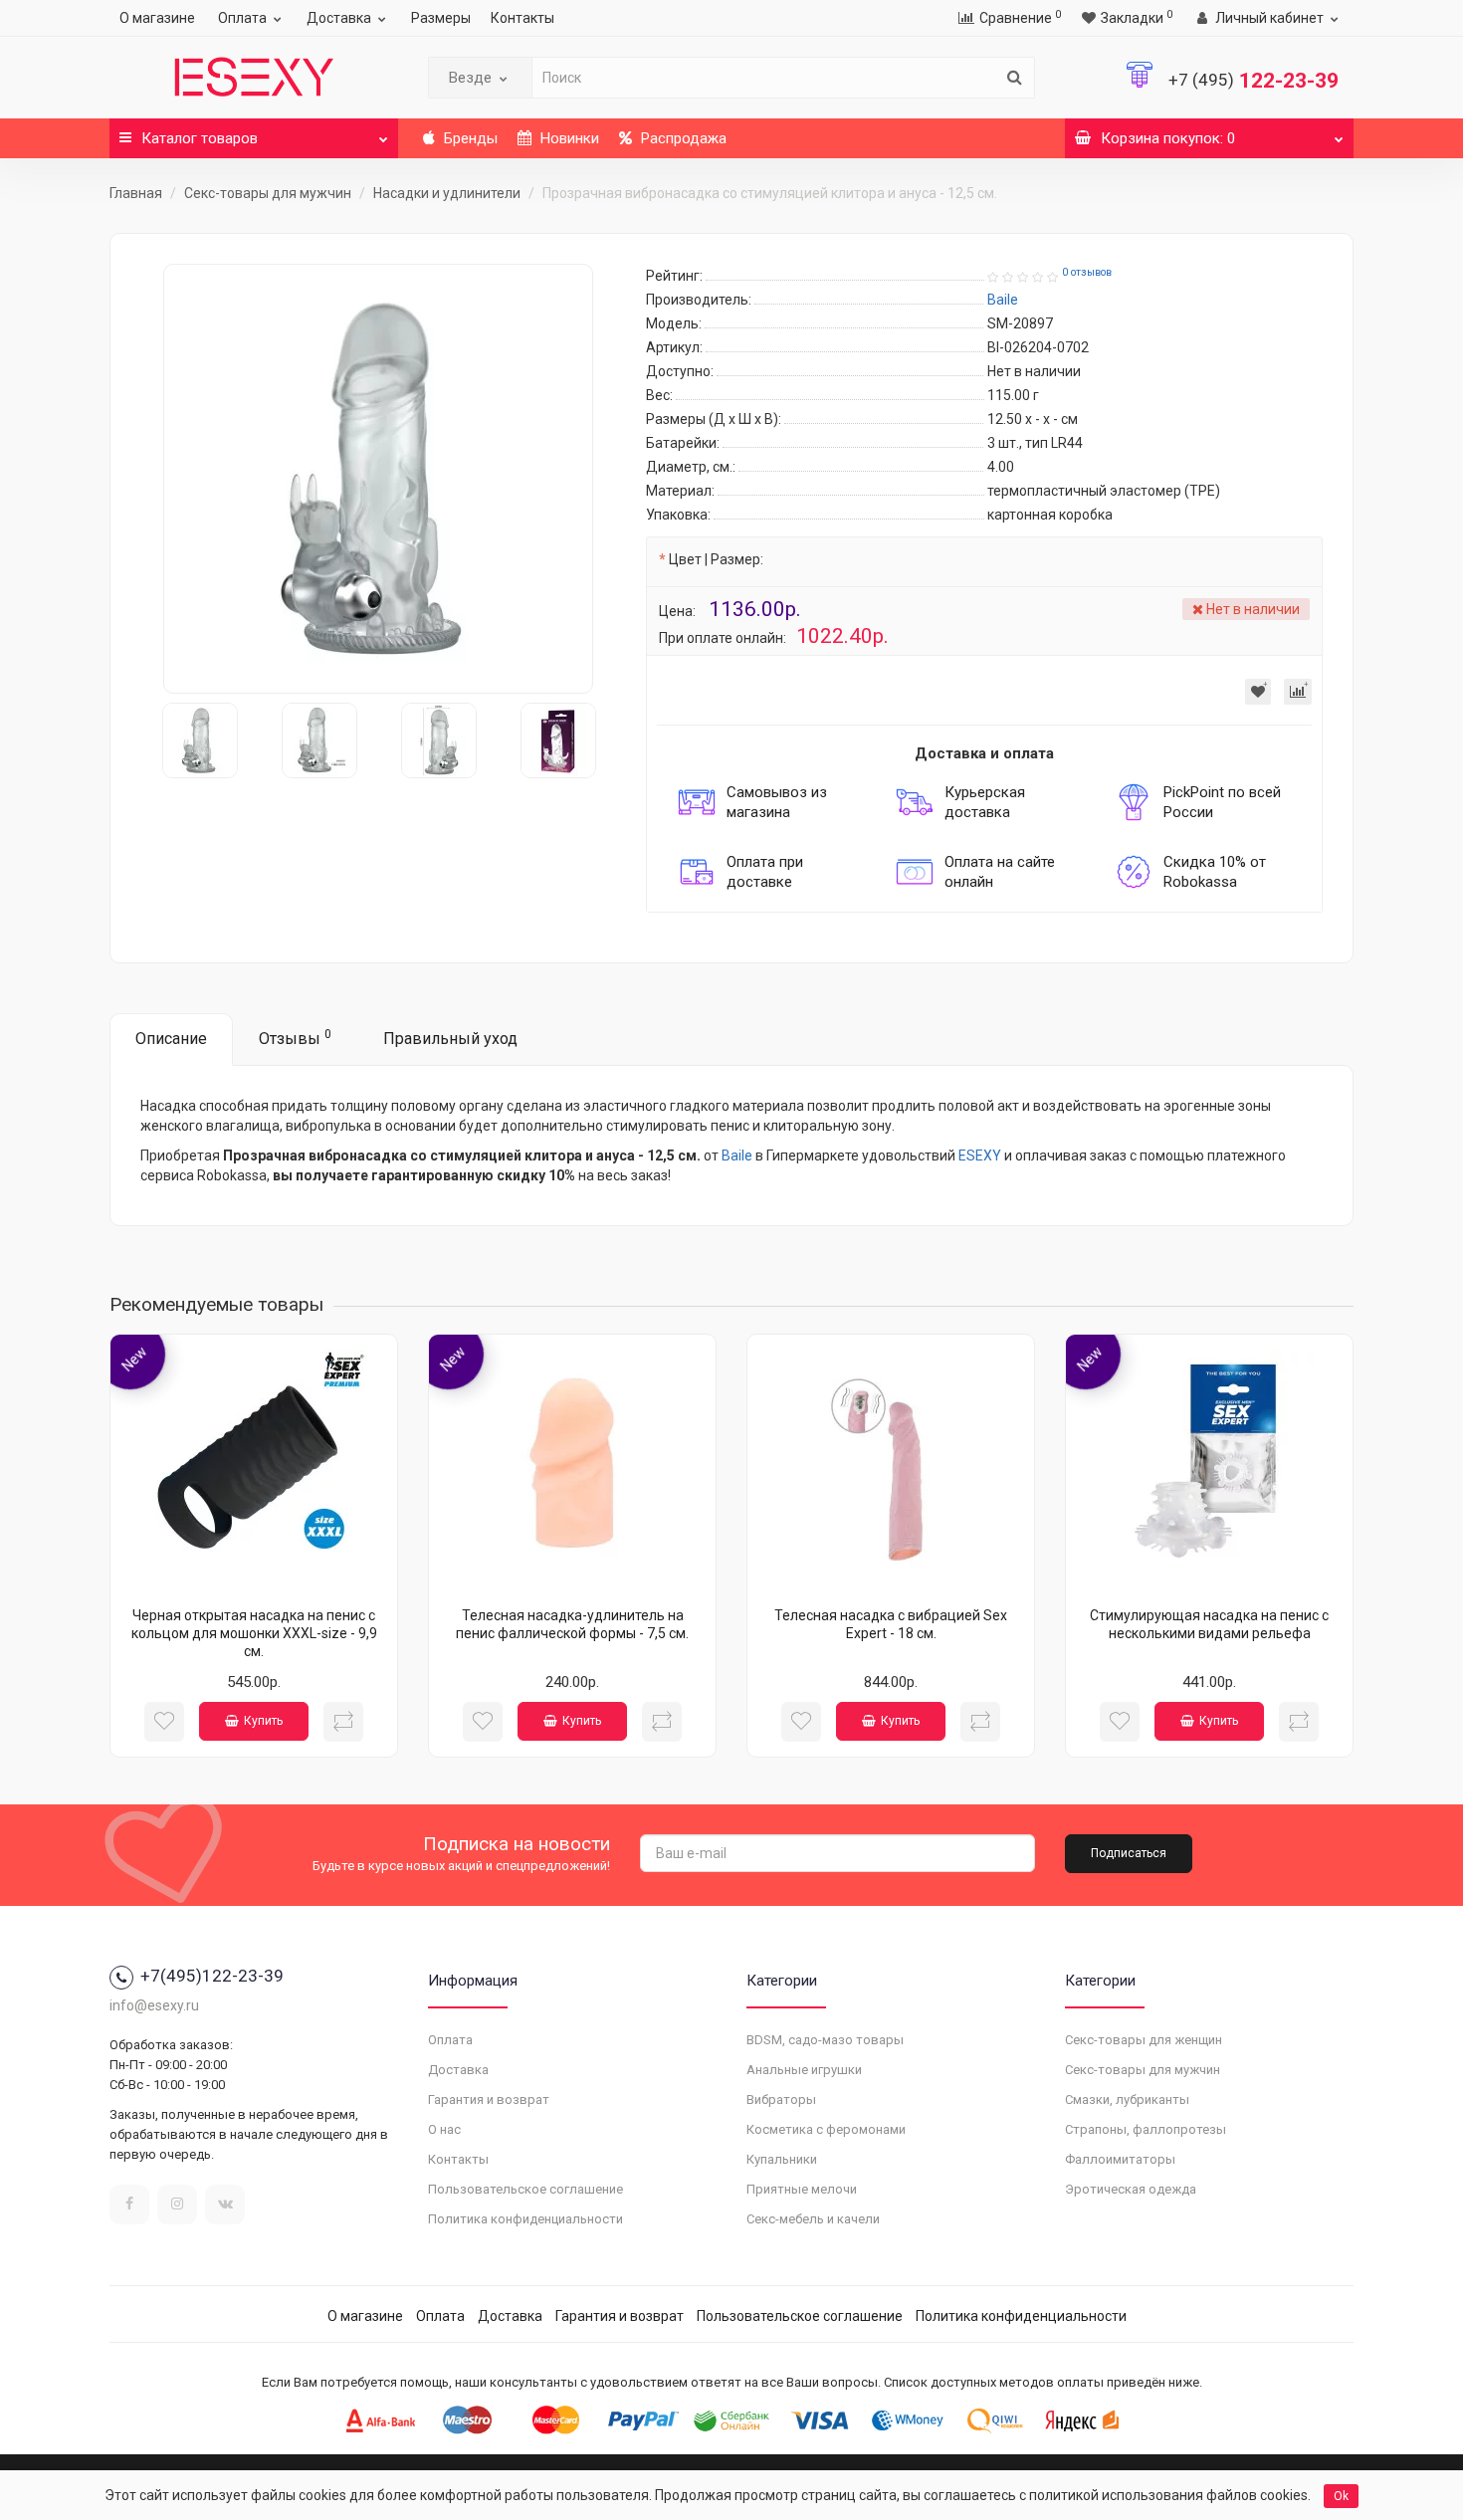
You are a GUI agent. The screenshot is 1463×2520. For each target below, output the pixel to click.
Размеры (441, 18)
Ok (1341, 2496)
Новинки (568, 138)
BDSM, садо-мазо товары (825, 2040)
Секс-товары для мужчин (268, 193)
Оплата (242, 18)
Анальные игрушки (804, 2070)
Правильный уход (450, 1039)
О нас (444, 2129)
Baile (737, 1155)
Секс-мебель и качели (813, 2219)
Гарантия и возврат (489, 2100)
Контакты (522, 18)
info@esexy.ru (154, 2005)
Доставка (339, 18)
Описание (171, 1039)
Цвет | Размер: (716, 559)
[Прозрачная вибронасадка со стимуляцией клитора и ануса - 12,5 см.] (378, 479)
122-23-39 (1254, 81)
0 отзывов (1087, 272)
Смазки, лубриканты (1127, 2100)
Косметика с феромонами (826, 2129)
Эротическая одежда (1131, 2189)
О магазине (157, 18)
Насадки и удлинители (447, 193)
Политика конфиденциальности (525, 2219)
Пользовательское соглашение (525, 2189)
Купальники (782, 2159)
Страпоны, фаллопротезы (1146, 2129)
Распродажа (682, 138)
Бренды (469, 138)
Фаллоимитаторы (1120, 2159)
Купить (263, 1721)
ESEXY (980, 1155)
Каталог (200, 138)
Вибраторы (781, 2100)
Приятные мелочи (802, 2189)
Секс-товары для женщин (1144, 2040)
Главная (136, 193)
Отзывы (295, 1038)
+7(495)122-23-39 (212, 1976)
